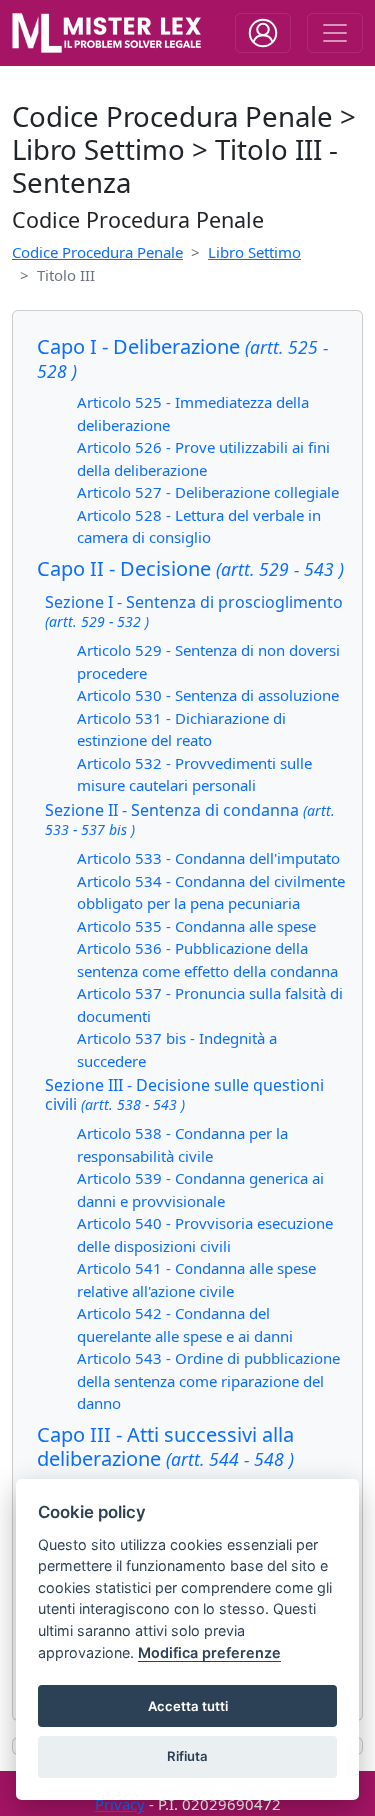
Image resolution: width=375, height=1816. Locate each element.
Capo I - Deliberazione (182, 358)
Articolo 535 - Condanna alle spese (196, 926)
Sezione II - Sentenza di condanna (190, 819)
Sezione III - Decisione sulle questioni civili (184, 1094)
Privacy (120, 1804)
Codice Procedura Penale (97, 252)
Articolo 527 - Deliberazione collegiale (208, 492)
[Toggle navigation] (263, 33)
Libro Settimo (254, 252)
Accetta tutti (188, 1706)
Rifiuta (187, 1756)
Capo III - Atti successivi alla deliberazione (165, 1446)
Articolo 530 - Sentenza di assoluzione (208, 695)
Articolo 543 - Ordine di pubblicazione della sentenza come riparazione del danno (208, 1380)
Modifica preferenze (209, 1652)
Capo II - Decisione (190, 568)
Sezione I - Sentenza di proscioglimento (194, 611)
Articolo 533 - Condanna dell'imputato (208, 858)
